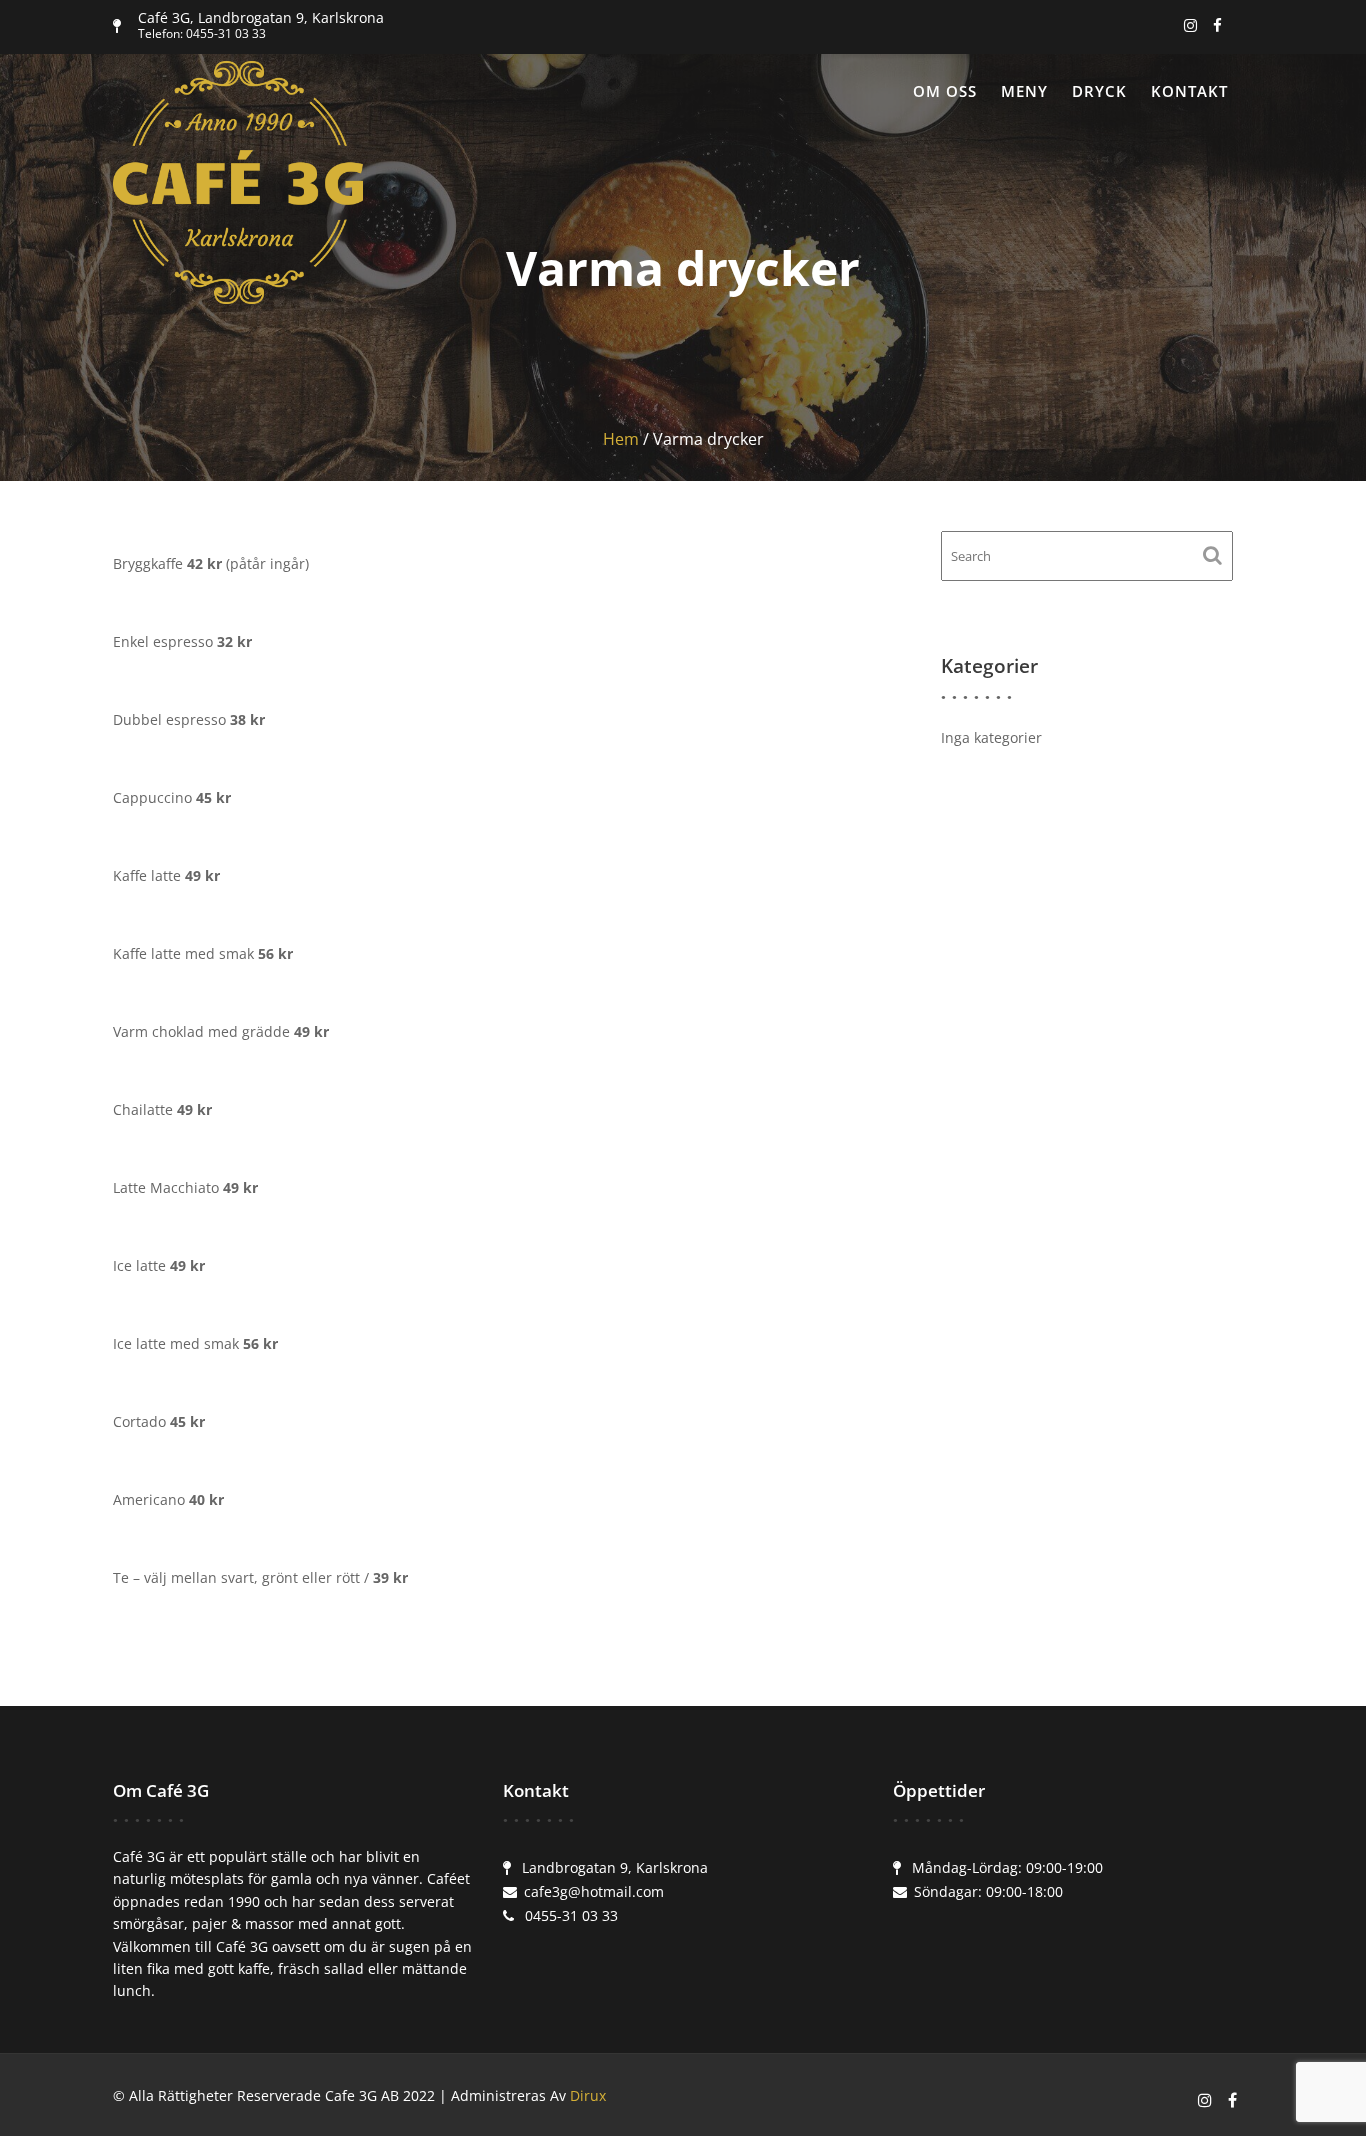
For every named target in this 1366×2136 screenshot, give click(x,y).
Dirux (588, 2095)
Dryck (1099, 91)
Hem (621, 439)
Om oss (945, 91)
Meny (1024, 91)
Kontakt (1189, 91)
